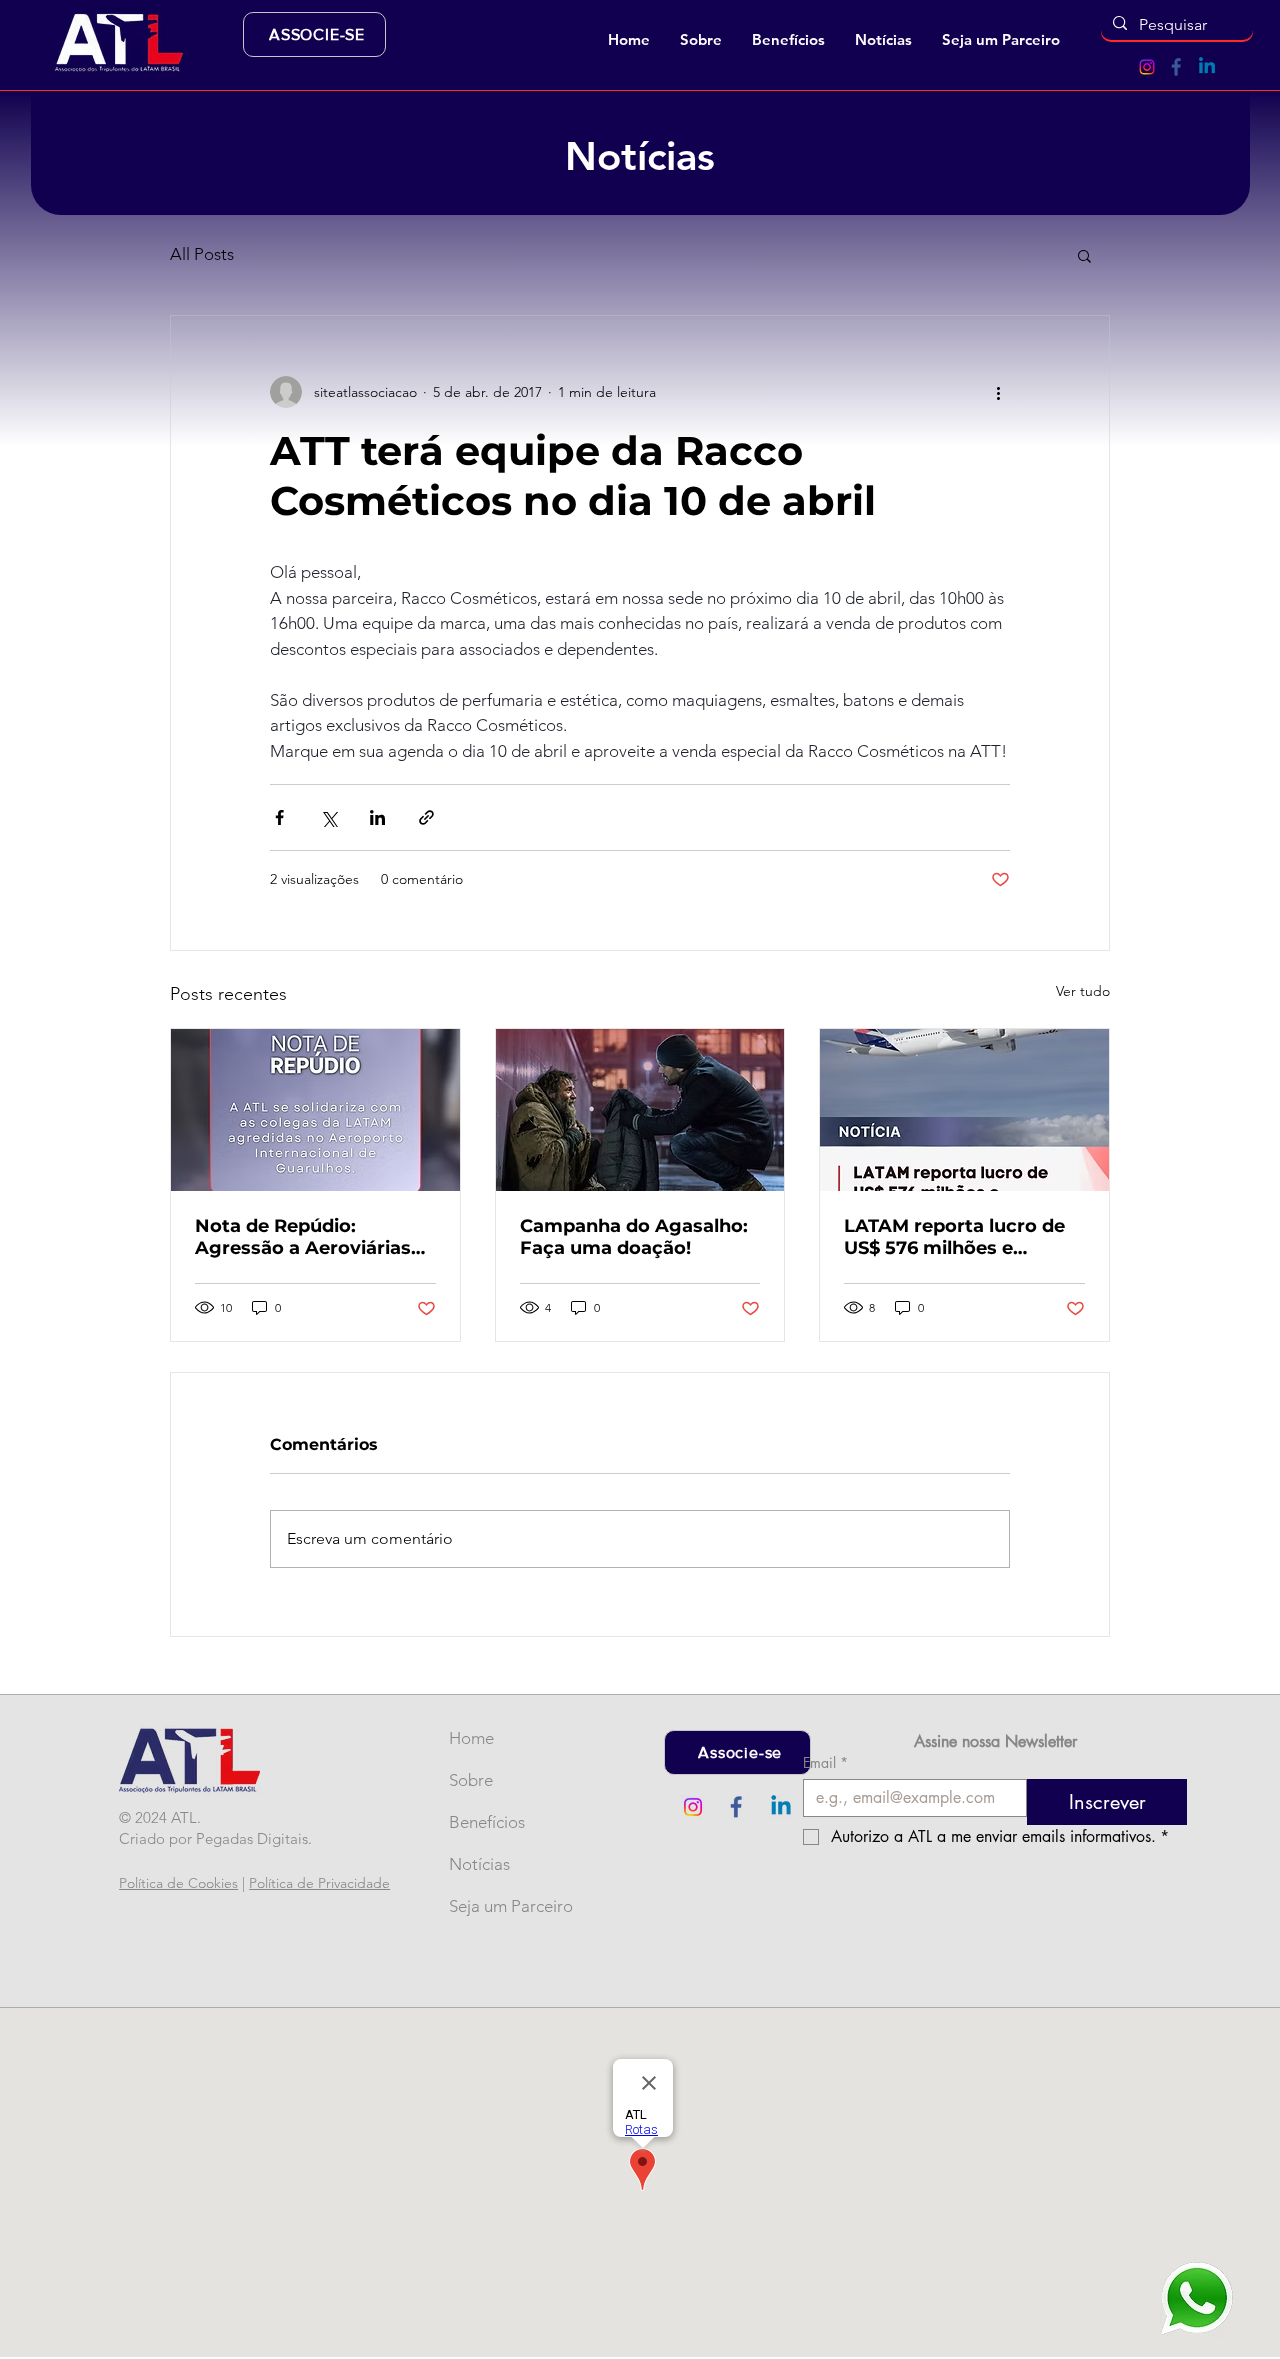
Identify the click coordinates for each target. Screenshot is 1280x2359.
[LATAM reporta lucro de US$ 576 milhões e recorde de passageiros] (964, 1110)
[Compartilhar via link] (426, 817)
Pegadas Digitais (252, 1838)
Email (825, 1762)
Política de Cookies (178, 1883)
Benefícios (482, 1822)
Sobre (471, 1780)
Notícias (479, 1864)
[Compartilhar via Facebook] (279, 817)
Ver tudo (1083, 991)
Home (471, 1738)
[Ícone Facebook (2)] (1177, 67)
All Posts (202, 254)
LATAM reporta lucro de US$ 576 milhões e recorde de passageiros (954, 1237)
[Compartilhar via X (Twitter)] (328, 817)
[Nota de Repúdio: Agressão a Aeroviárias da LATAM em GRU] (315, 1110)
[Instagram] (1147, 67)
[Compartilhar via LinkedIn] (377, 817)
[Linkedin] (1207, 67)
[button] (701, 40)
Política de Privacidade (319, 1883)
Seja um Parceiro (482, 1906)
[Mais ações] (998, 392)
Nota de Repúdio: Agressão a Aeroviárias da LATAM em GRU (303, 1237)
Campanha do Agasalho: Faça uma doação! (634, 1237)
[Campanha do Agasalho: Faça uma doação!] (640, 1110)
